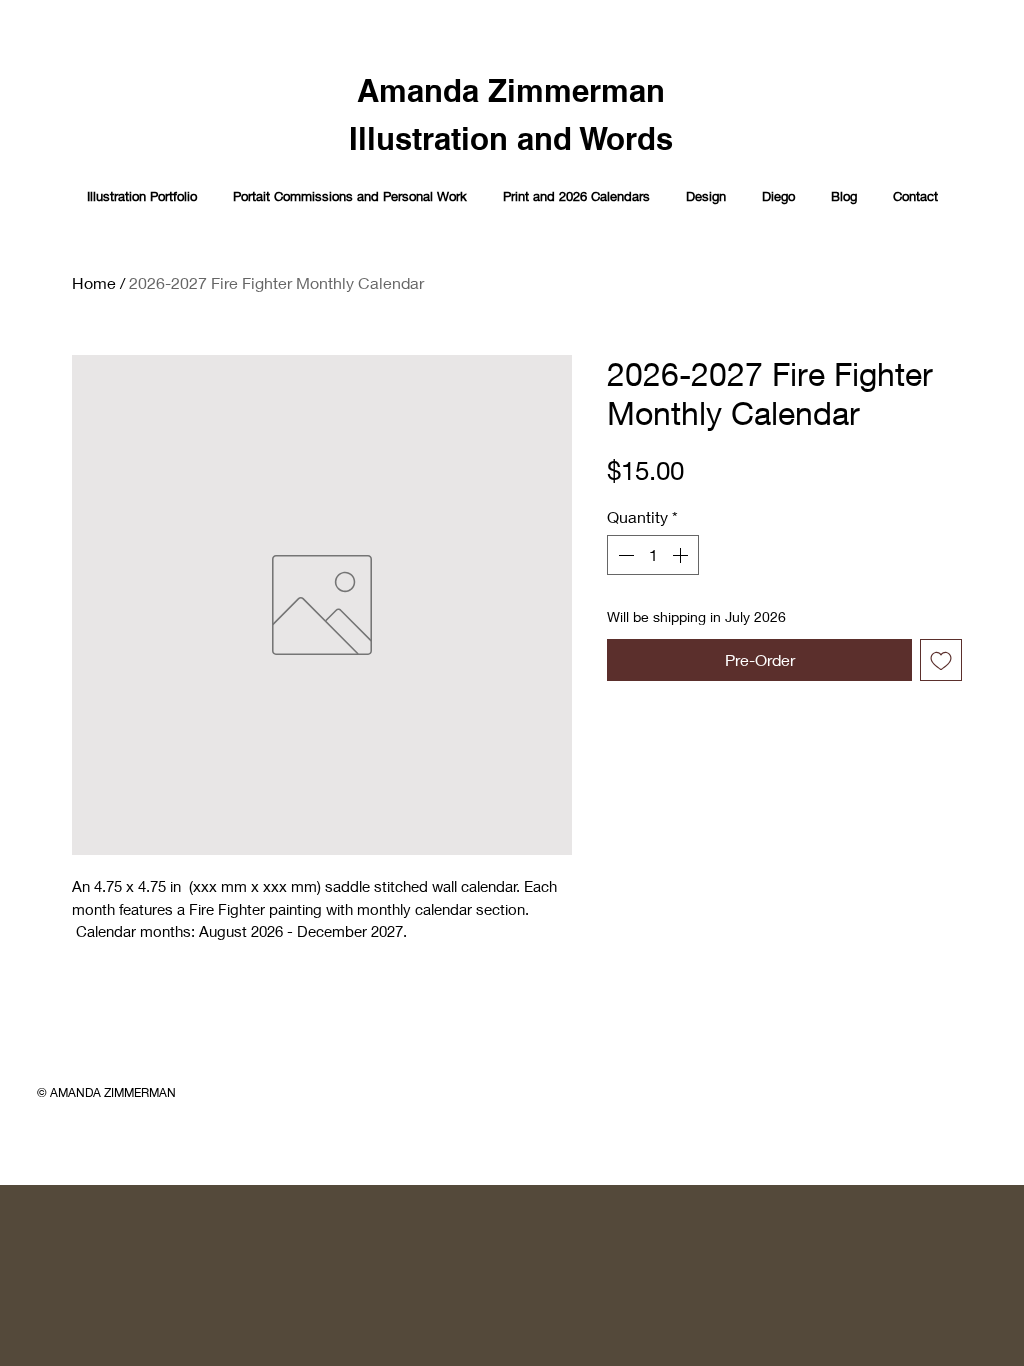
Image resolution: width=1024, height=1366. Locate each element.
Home (94, 282)
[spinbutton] (653, 555)
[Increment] (682, 555)
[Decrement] (624, 555)
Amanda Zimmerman (511, 90)
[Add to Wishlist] (941, 660)
